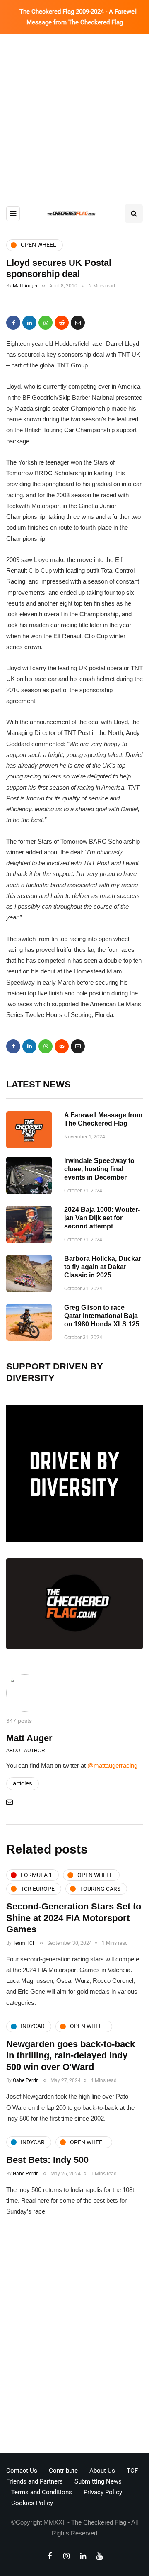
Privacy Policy (103, 2492)
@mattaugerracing (112, 1765)
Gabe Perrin (26, 2080)
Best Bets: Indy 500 (47, 2160)
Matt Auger (25, 286)
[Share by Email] (78, 323)
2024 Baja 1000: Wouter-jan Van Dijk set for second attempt (102, 1218)
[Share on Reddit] (62, 323)
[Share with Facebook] (13, 323)
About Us (102, 2471)
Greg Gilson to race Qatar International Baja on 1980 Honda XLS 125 (102, 1316)
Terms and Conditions (42, 2492)
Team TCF (24, 1943)
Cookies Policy (32, 2503)
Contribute (63, 2471)
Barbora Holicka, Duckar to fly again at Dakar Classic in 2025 (103, 1267)
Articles (23, 1783)
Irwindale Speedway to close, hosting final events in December (99, 1169)
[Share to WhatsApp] (46, 323)
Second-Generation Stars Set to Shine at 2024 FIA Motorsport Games (74, 1918)
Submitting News (98, 2481)
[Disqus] (74, 2337)
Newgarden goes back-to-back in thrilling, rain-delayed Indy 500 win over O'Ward (71, 2055)
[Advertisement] (74, 113)
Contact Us (22, 2471)
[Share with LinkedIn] (29, 323)
